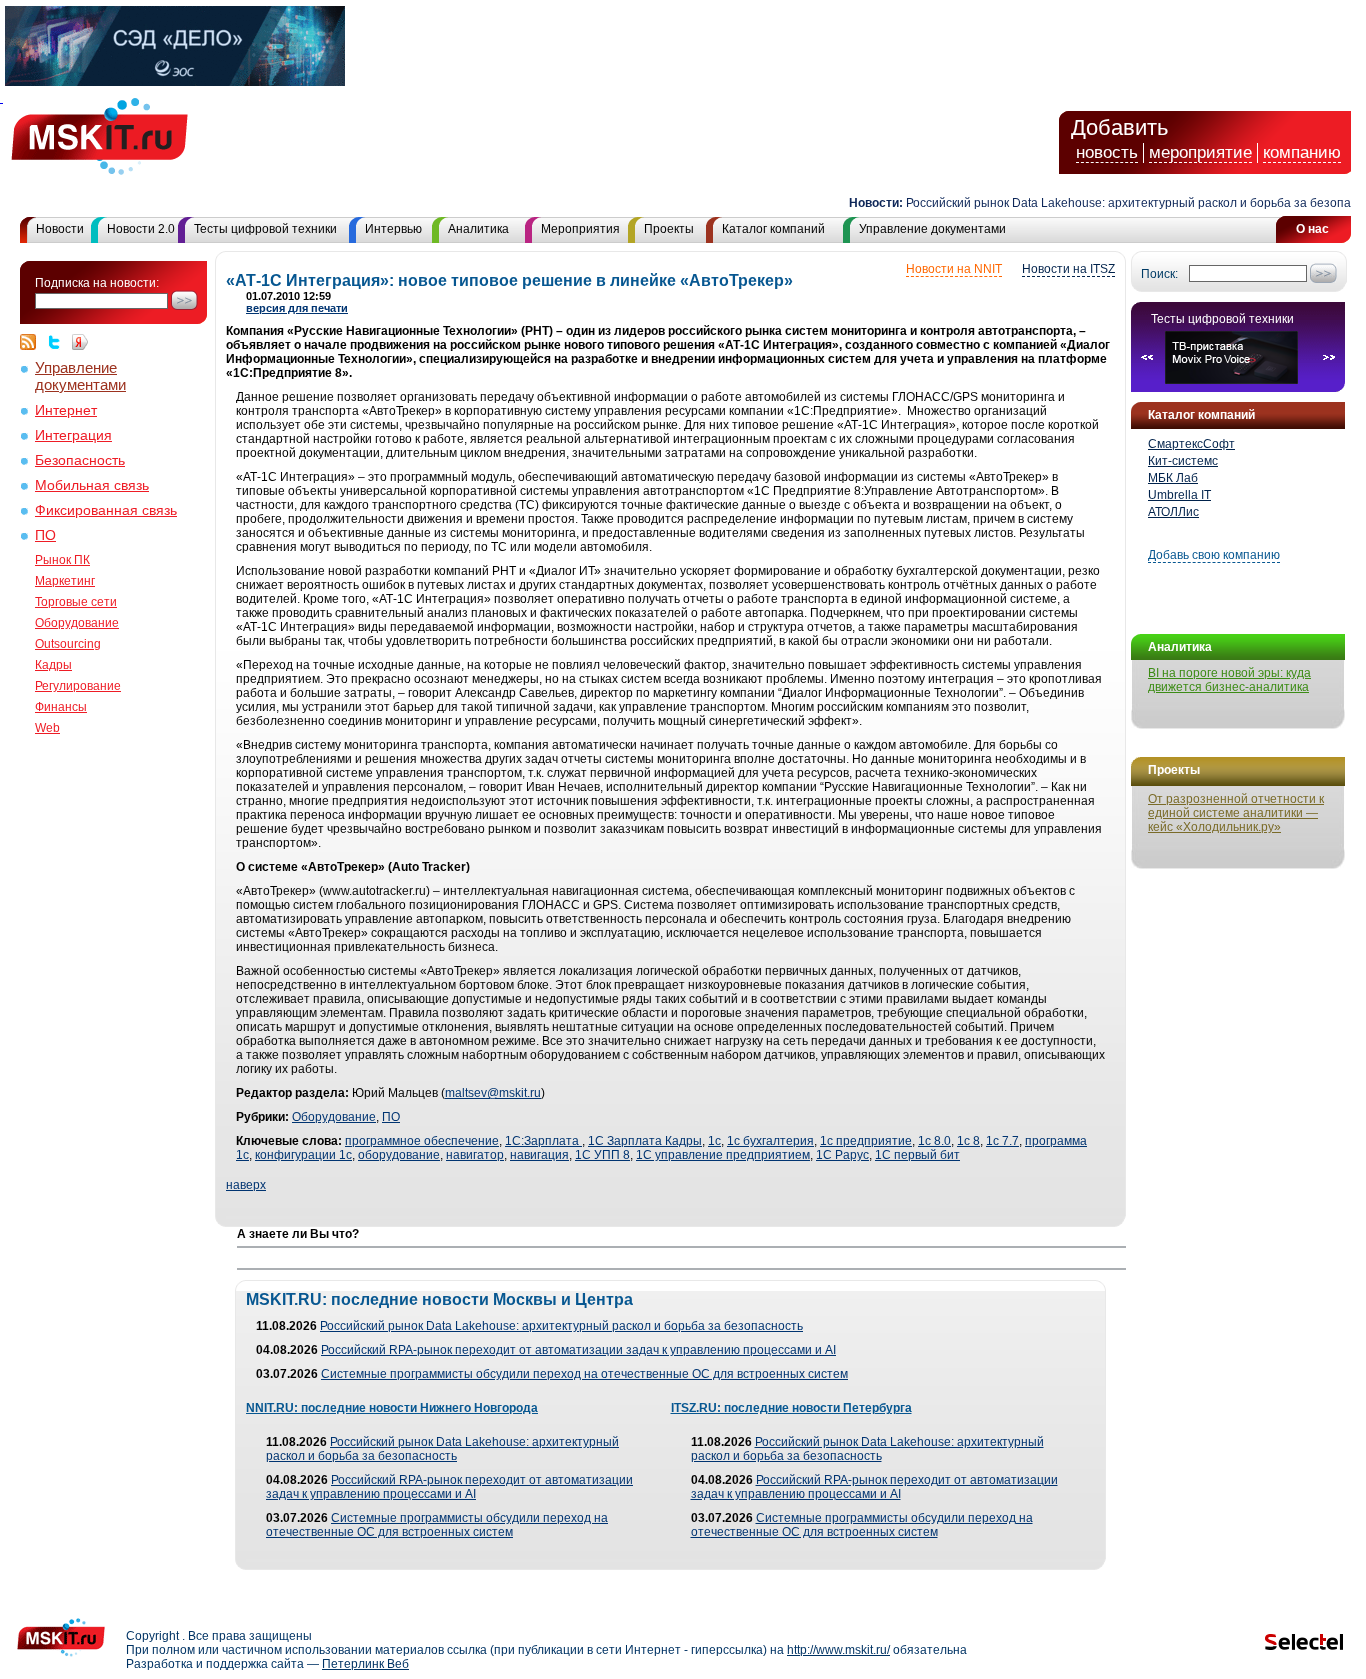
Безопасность (80, 460)
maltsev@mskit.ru (493, 1093)
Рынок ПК (62, 560)
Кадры (53, 665)
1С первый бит (917, 1155)
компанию (1302, 152)
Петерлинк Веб (365, 1664)
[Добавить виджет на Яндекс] (80, 342)
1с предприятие (866, 1141)
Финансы (61, 707)
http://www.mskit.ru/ (838, 1650)
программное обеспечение (422, 1141)
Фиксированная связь (106, 510)
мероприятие (1200, 152)
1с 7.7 (1002, 1141)
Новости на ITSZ (1068, 269)
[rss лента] (33, 342)
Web (47, 728)
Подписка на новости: (97, 283)
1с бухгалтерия (770, 1141)
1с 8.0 (934, 1141)
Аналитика (478, 229)
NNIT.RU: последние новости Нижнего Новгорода (392, 1408)
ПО (45, 535)
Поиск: (1159, 274)
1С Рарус (842, 1155)
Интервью (393, 229)
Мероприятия (580, 229)
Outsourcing (68, 644)
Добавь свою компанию (1214, 555)
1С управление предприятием (723, 1155)
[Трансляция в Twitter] (59, 342)
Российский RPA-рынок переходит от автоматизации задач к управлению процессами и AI (578, 1350)
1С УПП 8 (602, 1155)
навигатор (475, 1155)
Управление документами (932, 229)
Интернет (66, 410)
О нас (1312, 229)
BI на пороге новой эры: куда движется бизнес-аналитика (1229, 680)
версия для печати (297, 308)
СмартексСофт (1191, 444)
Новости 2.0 (141, 229)
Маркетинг (65, 581)
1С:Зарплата (543, 1141)
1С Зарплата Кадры (645, 1141)
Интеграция (73, 435)
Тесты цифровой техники (265, 229)
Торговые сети (76, 602)
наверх (246, 1185)
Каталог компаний (773, 229)
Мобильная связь (92, 485)
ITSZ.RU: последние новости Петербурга (791, 1408)
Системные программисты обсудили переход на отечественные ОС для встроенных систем (584, 1374)
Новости (60, 229)
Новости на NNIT (954, 269)
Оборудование (77, 623)
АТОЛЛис (1173, 512)
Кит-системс (1183, 461)
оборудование (399, 1155)
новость (1107, 152)
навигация (539, 1155)
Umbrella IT (1179, 495)
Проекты (669, 229)
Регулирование (78, 686)
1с (714, 1141)
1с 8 (968, 1141)
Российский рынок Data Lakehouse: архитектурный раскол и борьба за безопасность (561, 1326)
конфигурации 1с (303, 1155)
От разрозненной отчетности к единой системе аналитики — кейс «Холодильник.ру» (1236, 813)
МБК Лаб (1173, 478)
